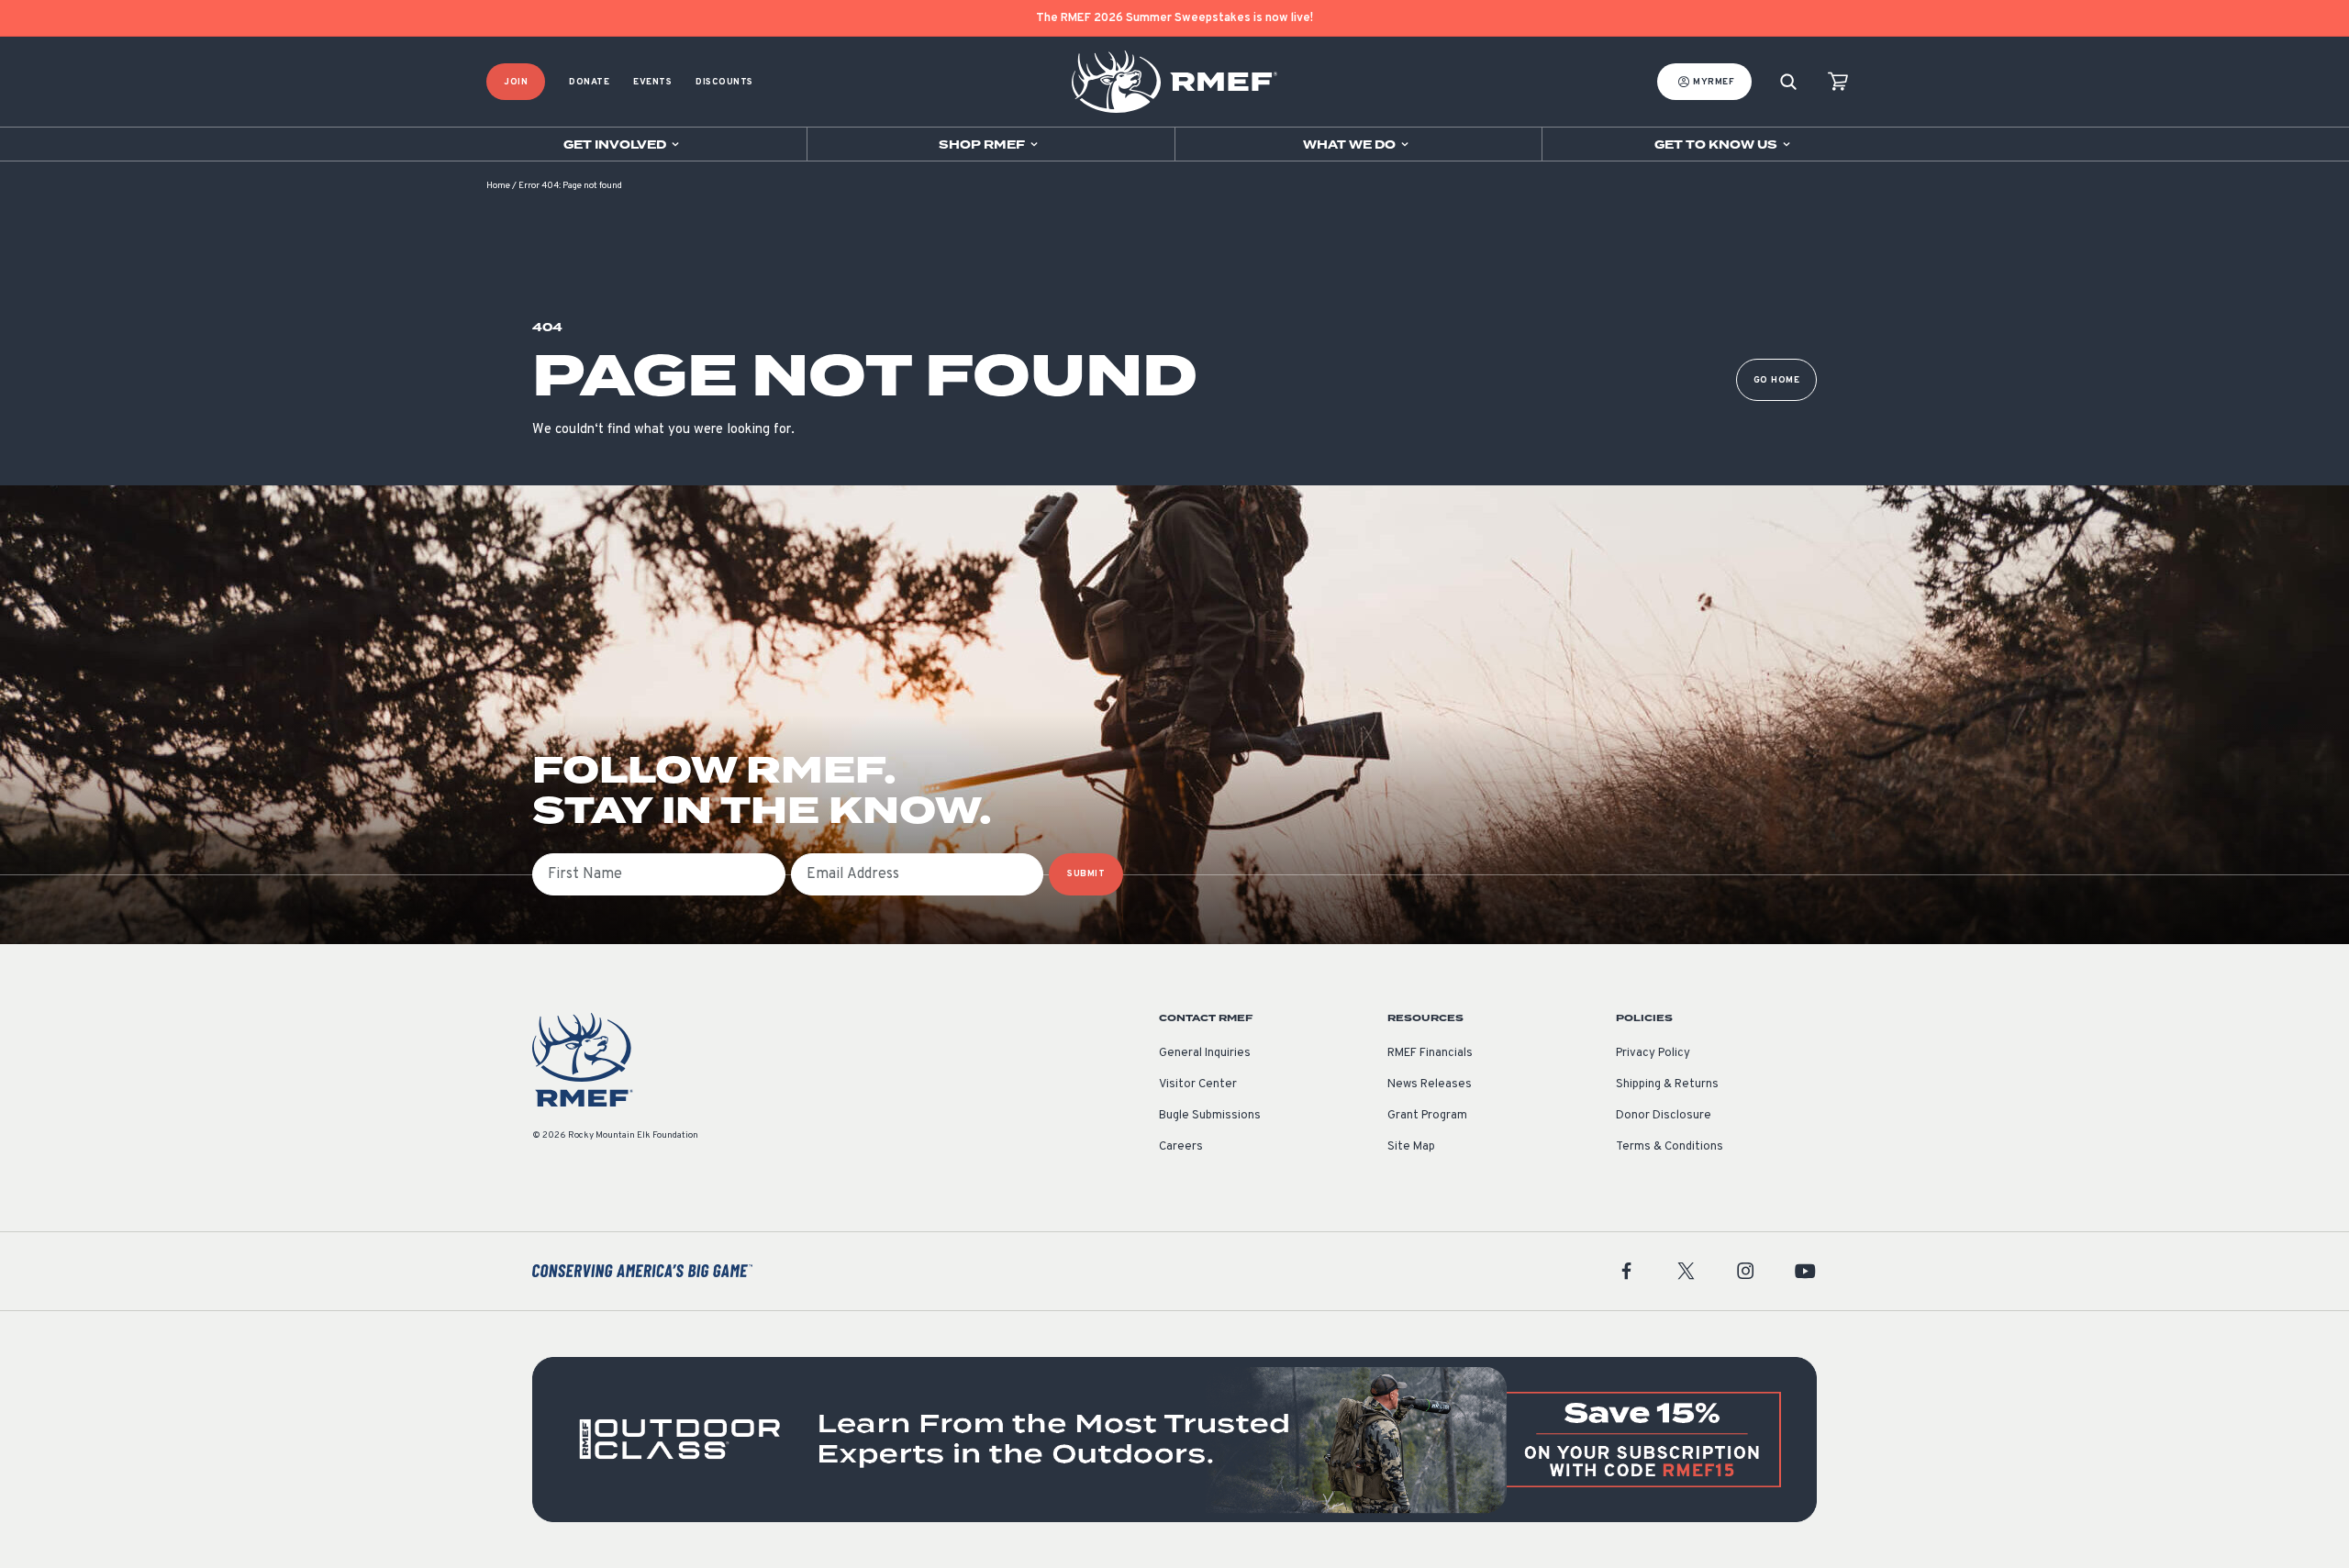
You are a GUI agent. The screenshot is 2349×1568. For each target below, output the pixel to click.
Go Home (1777, 380)
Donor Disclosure (1664, 1116)
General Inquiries (1205, 1053)
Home (498, 186)
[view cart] (1838, 82)
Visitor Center (1198, 1084)
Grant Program (1427, 1116)
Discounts (724, 82)
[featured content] (1174, 1440)
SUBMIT (1086, 874)
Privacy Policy (1653, 1053)
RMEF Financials (1430, 1053)
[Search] (1788, 82)
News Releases (1430, 1084)
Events (652, 82)
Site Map (1411, 1147)
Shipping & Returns (1667, 1084)
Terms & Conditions (1670, 1147)
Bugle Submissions (1210, 1116)
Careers (1181, 1147)
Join (516, 82)
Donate (589, 82)
